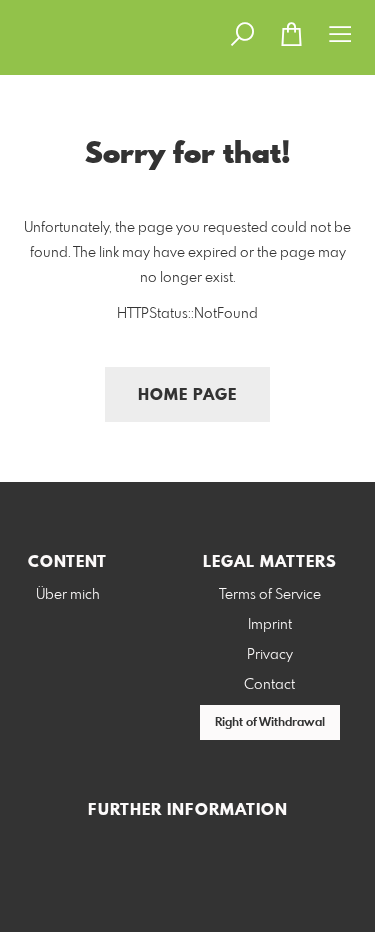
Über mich (68, 595)
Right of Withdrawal (270, 723)
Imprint (270, 625)
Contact (269, 685)
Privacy (270, 655)
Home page (187, 395)
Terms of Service (270, 595)
